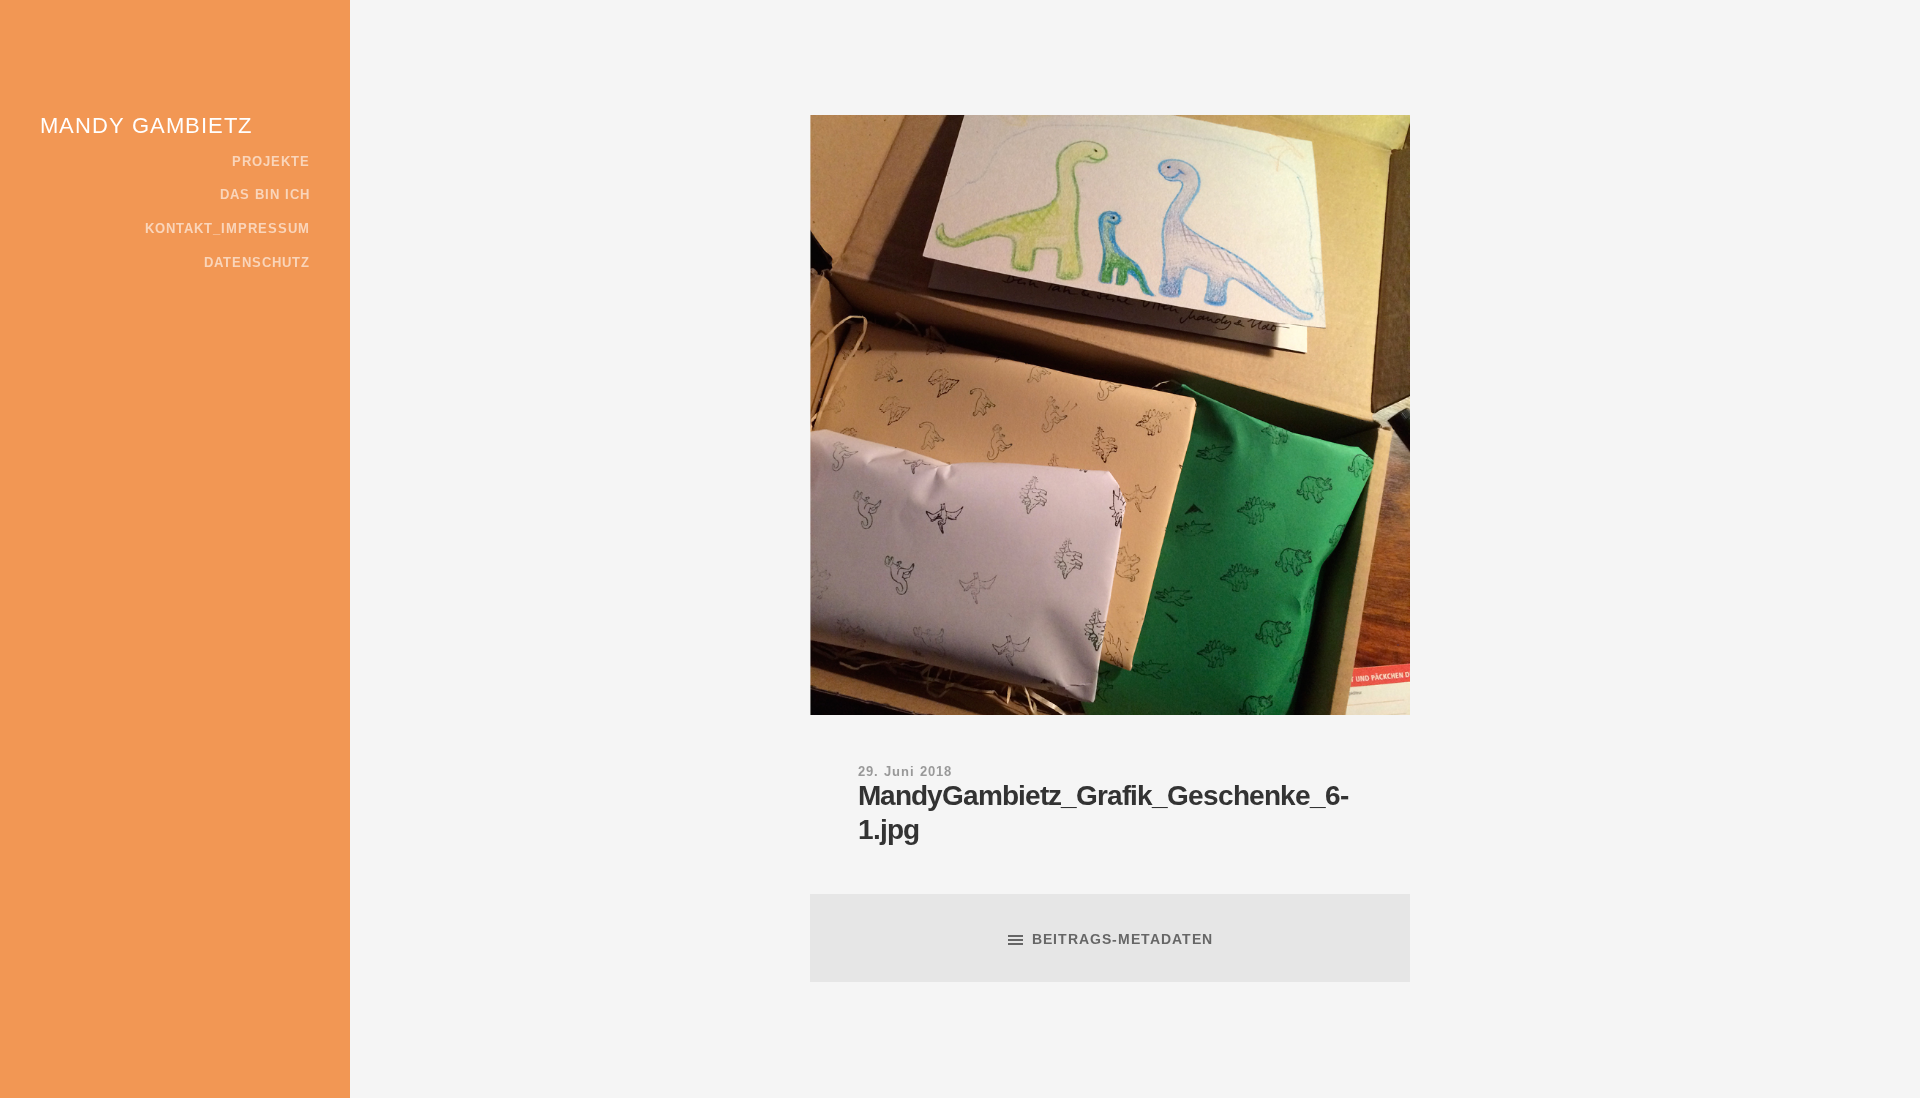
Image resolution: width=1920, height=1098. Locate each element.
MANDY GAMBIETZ (146, 125)
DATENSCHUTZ (257, 263)
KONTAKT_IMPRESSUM (227, 229)
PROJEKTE (271, 162)
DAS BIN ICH (265, 195)
